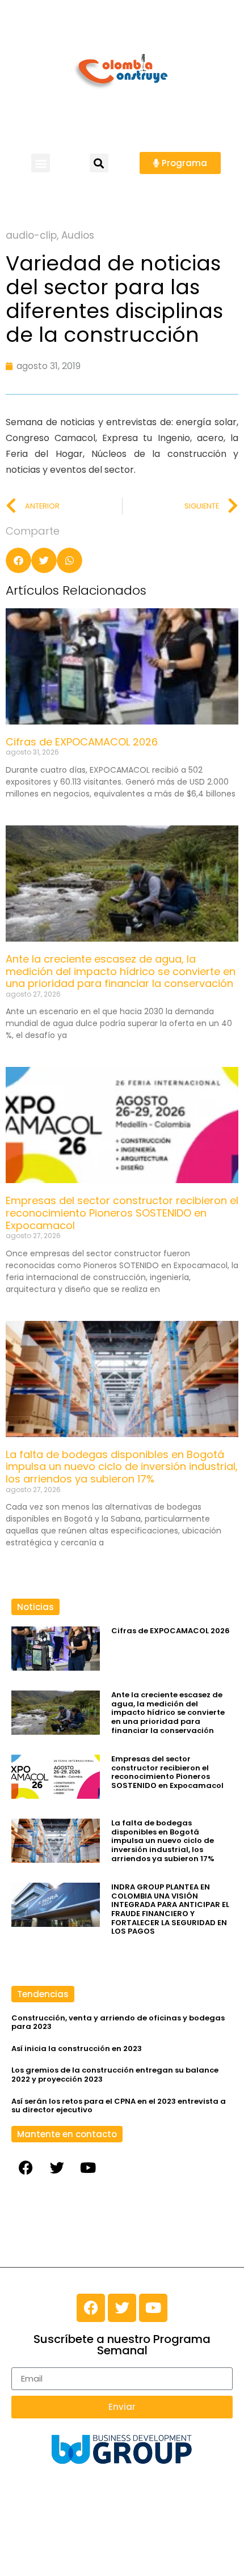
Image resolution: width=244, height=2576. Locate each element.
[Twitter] (57, 2168)
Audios (78, 235)
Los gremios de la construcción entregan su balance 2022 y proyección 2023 (115, 2075)
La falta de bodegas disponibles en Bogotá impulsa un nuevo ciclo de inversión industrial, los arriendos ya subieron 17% (122, 1467)
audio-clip (31, 235)
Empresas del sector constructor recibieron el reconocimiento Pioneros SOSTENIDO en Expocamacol (122, 1213)
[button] (41, 163)
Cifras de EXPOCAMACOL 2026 (82, 742)
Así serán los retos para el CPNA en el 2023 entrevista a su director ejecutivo (119, 2106)
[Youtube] (88, 2168)
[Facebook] (26, 2168)
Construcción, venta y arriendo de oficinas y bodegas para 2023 (118, 2022)
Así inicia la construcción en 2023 (77, 2048)
